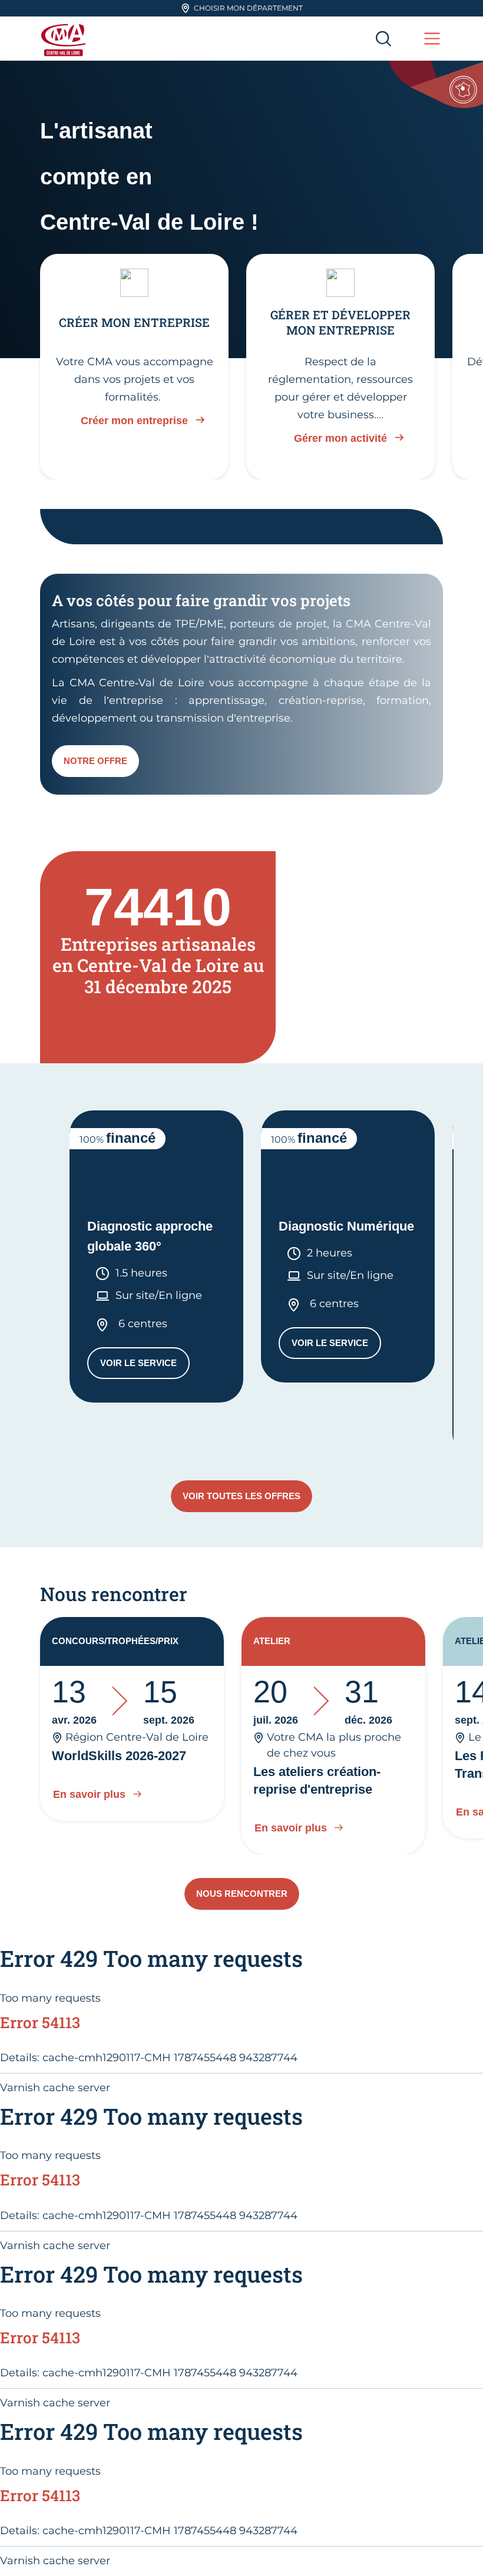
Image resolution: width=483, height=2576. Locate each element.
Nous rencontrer (242, 1894)
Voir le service (145, 1366)
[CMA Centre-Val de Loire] (65, 39)
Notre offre (95, 761)
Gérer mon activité (340, 438)
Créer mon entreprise (134, 421)
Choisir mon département (248, 8)
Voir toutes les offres (241, 1496)
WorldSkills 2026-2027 (119, 1756)
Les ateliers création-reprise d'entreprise (317, 1780)
